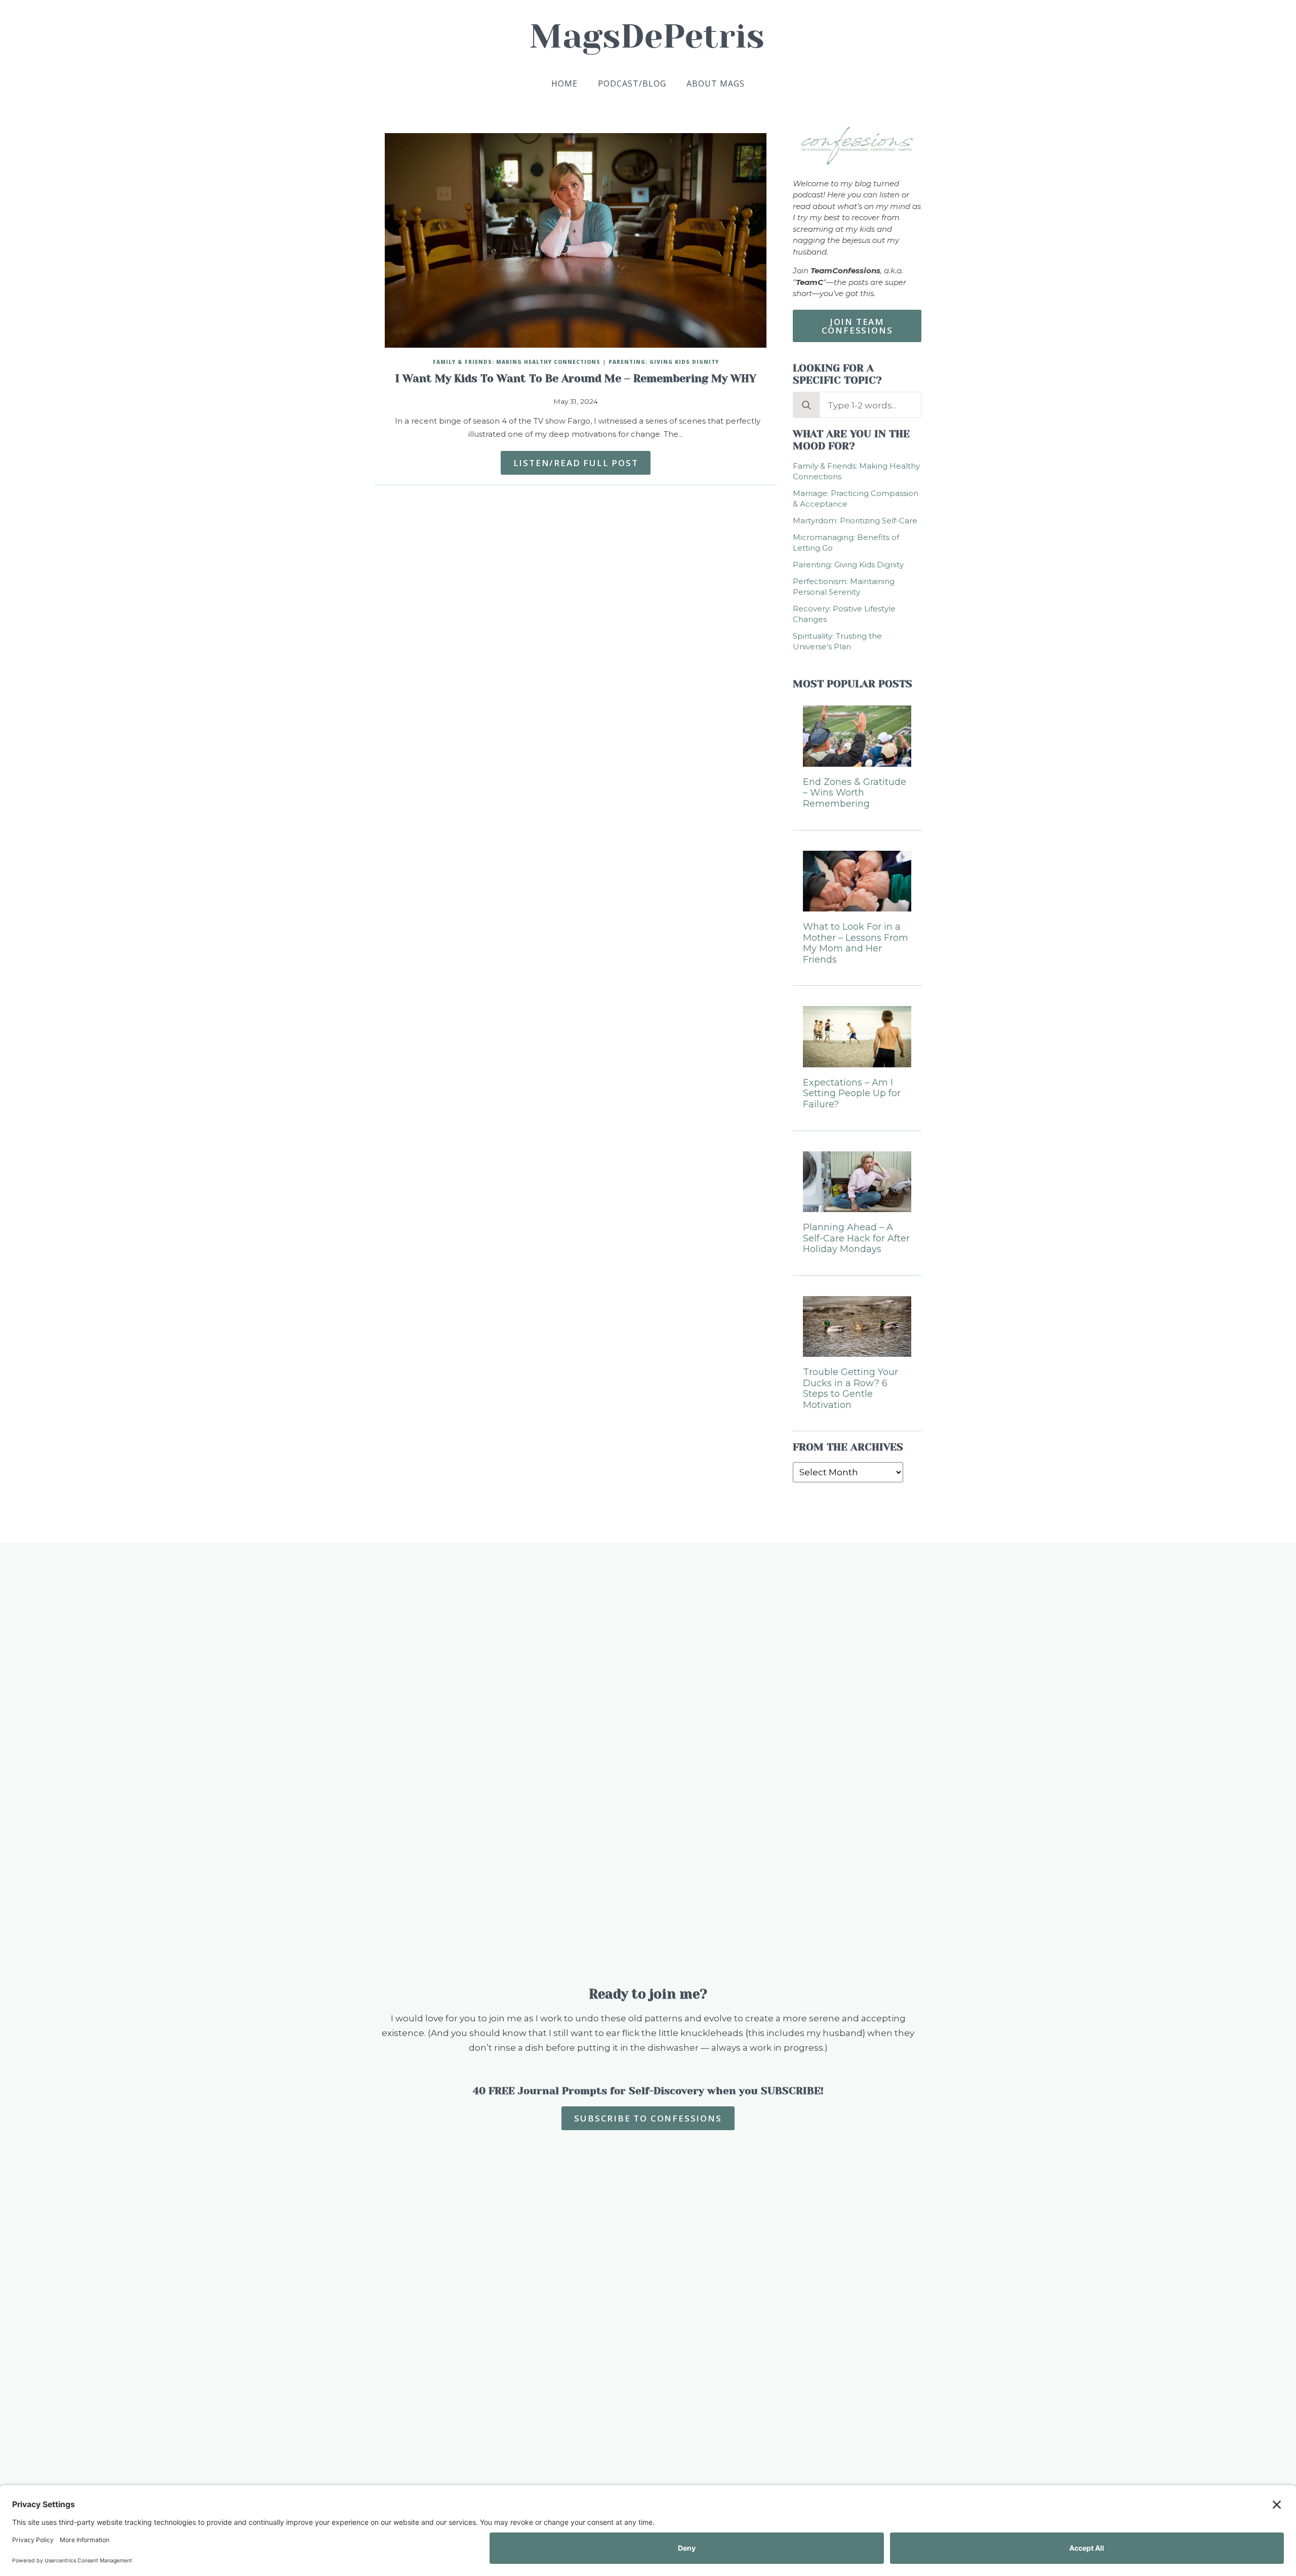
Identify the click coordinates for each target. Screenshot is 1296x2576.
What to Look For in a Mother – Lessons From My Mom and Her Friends (856, 943)
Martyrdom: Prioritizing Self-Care (855, 521)
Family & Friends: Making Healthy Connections (517, 362)
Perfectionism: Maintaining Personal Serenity (844, 587)
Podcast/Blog (632, 84)
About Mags (716, 84)
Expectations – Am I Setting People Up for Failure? (852, 1094)
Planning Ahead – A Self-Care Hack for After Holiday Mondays (856, 1238)
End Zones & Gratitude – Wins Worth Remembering (855, 793)
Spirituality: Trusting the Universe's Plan (837, 641)
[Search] (806, 405)
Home (564, 84)
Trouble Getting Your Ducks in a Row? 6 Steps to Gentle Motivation (850, 1389)
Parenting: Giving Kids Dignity (664, 362)
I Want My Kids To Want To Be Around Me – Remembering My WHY (576, 379)
